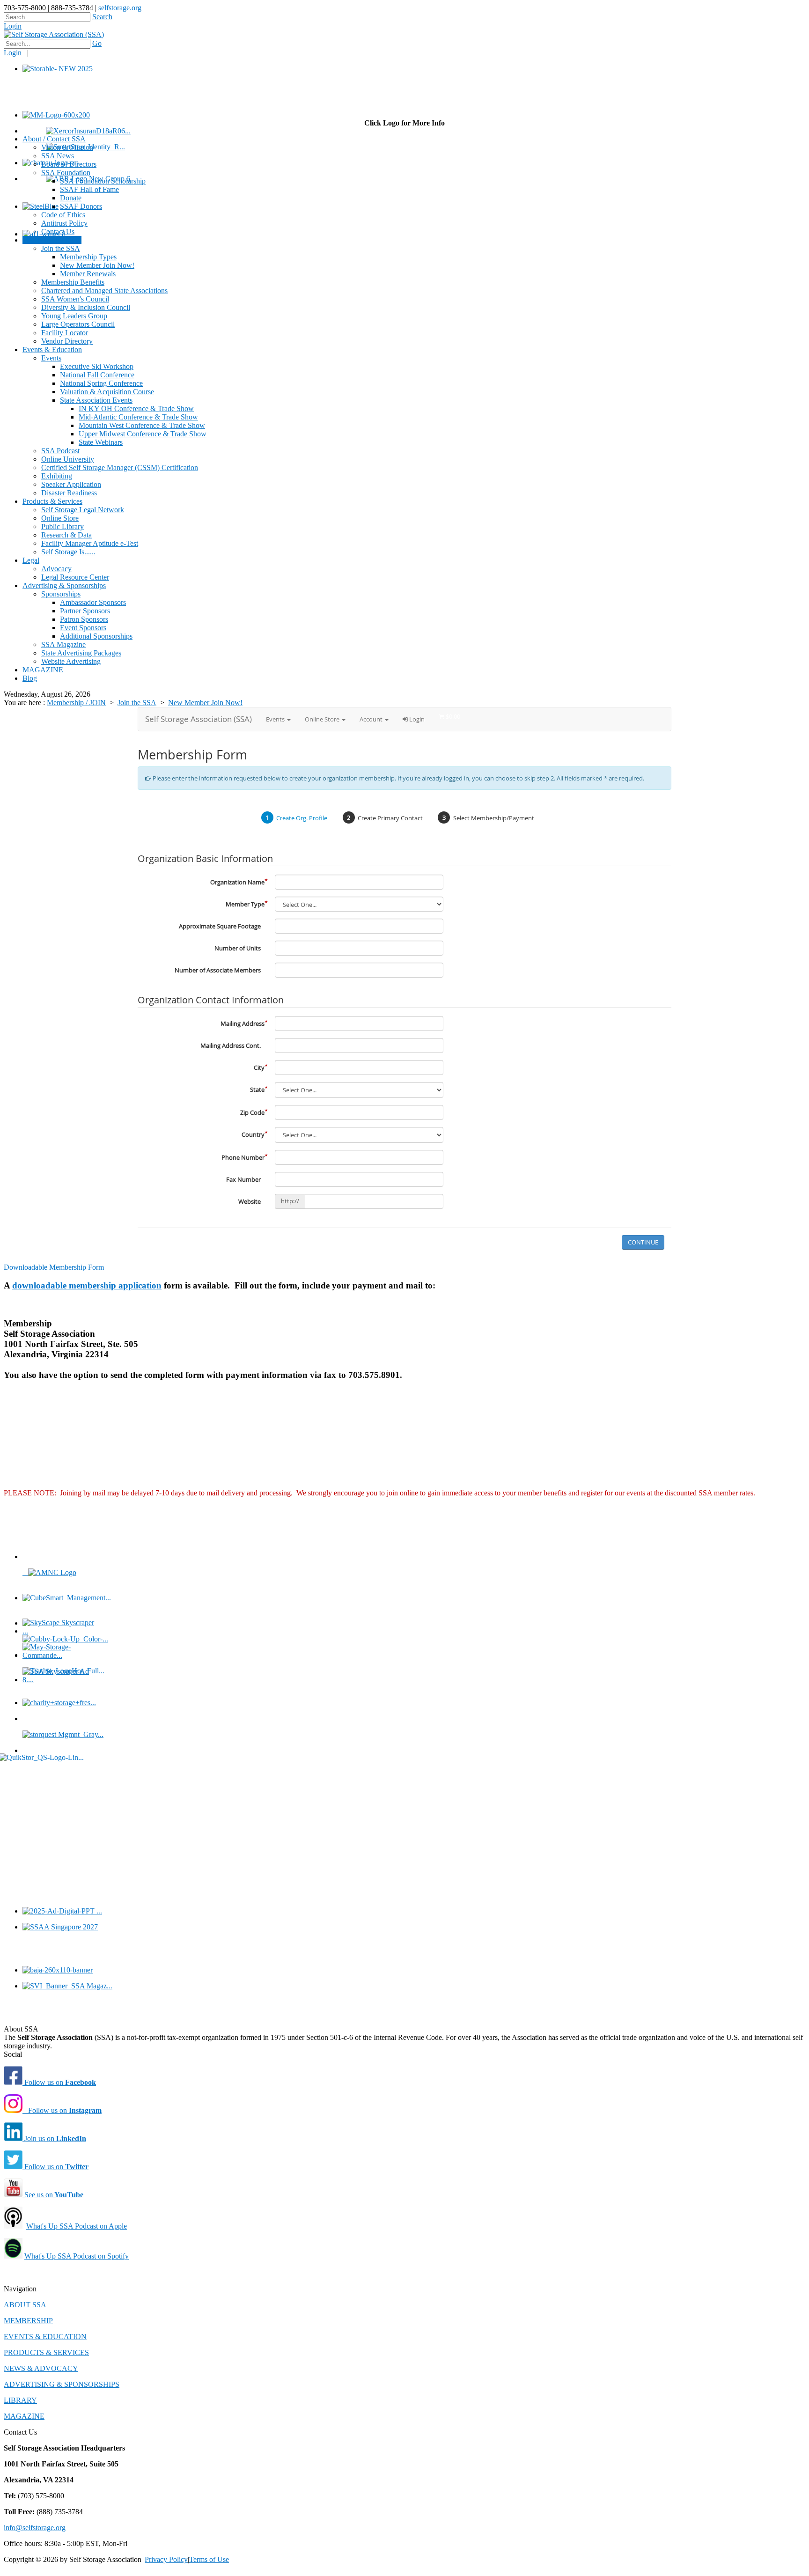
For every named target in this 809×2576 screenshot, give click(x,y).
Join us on (54, 2138)
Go (97, 43)
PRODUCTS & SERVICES (46, 2352)
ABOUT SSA (25, 2305)
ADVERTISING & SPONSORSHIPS (62, 2384)
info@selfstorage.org (35, 2528)
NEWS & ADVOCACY (41, 2368)
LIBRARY (20, 2400)
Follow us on (59, 2082)
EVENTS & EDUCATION (45, 2337)
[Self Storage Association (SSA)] (54, 34)
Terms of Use (209, 2559)
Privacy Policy (166, 2559)
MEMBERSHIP (28, 2321)
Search (102, 17)
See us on (53, 2195)
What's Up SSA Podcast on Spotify (77, 2256)
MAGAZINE (24, 2416)
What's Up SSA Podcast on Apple (77, 2226)
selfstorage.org (120, 8)
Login (13, 26)
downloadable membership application (87, 1285)
